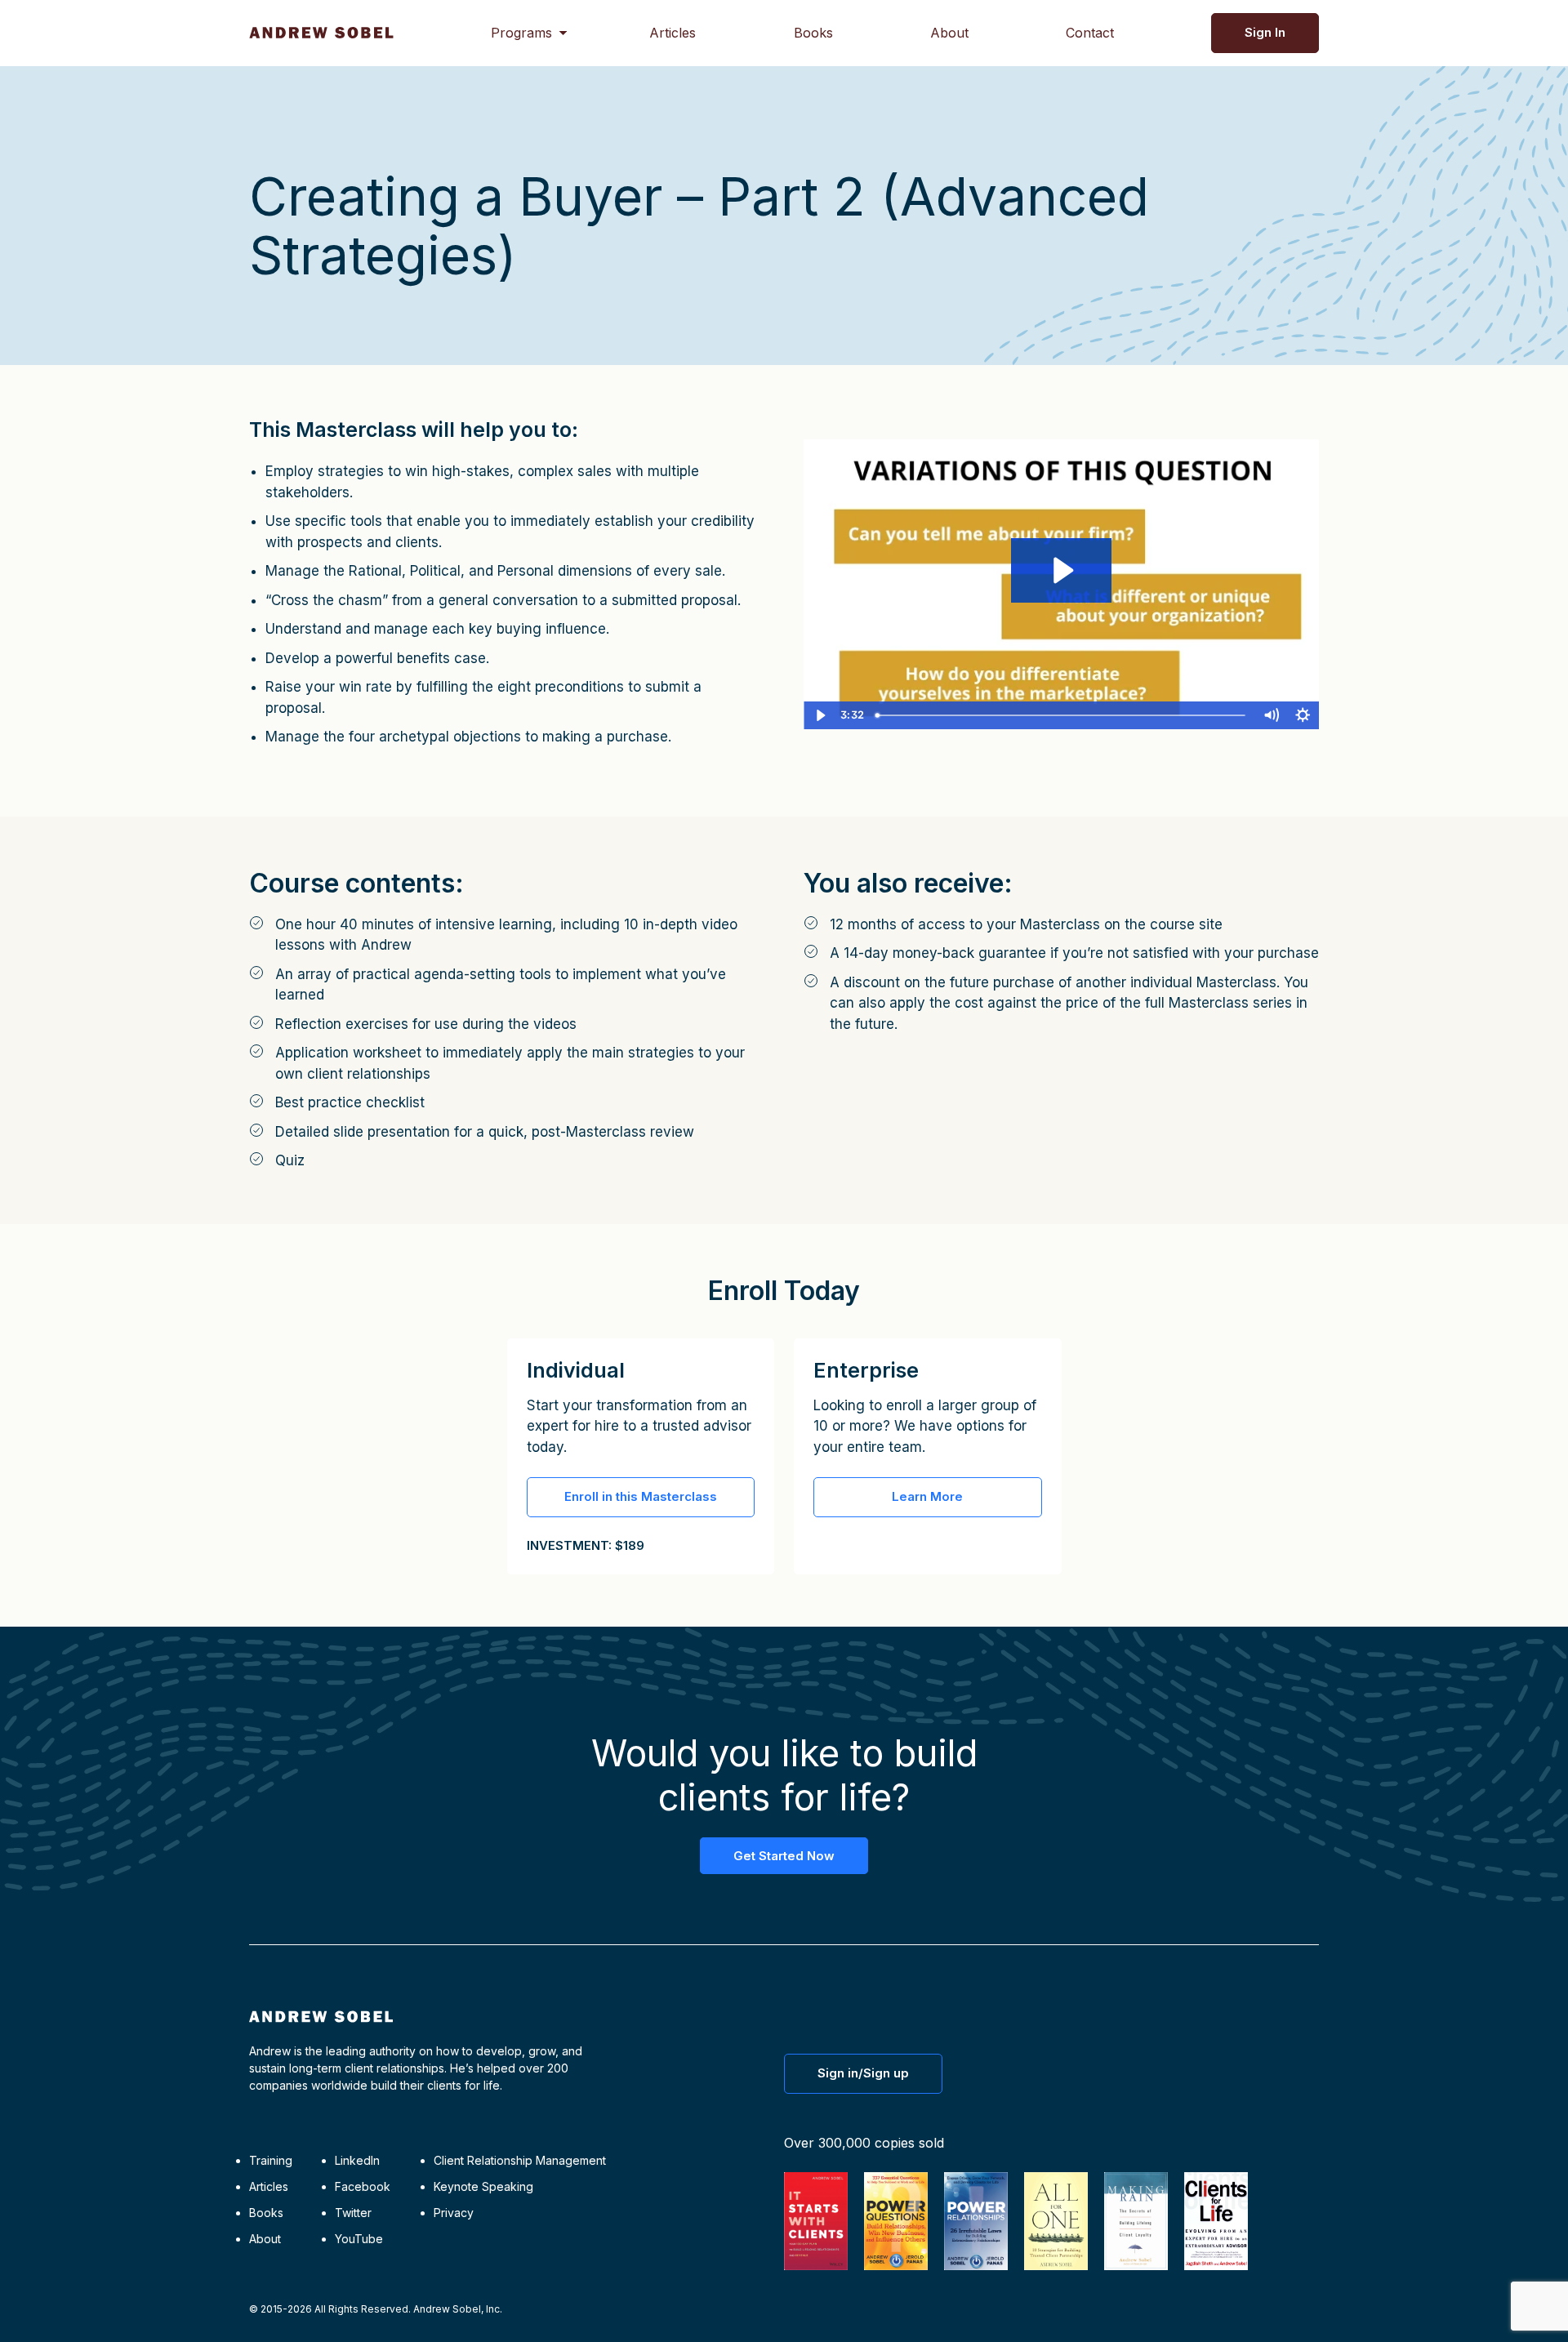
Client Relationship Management (520, 2160)
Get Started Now (784, 1856)
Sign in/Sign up (863, 2073)
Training (271, 2160)
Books (813, 33)
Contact (1090, 33)
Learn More (927, 1496)
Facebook (363, 2186)
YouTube (359, 2239)
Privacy (454, 2213)
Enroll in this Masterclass (641, 1496)
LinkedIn (357, 2160)
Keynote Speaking (483, 2186)
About (949, 33)
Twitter (353, 2213)
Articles (673, 33)
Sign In (1265, 32)
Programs (521, 33)
